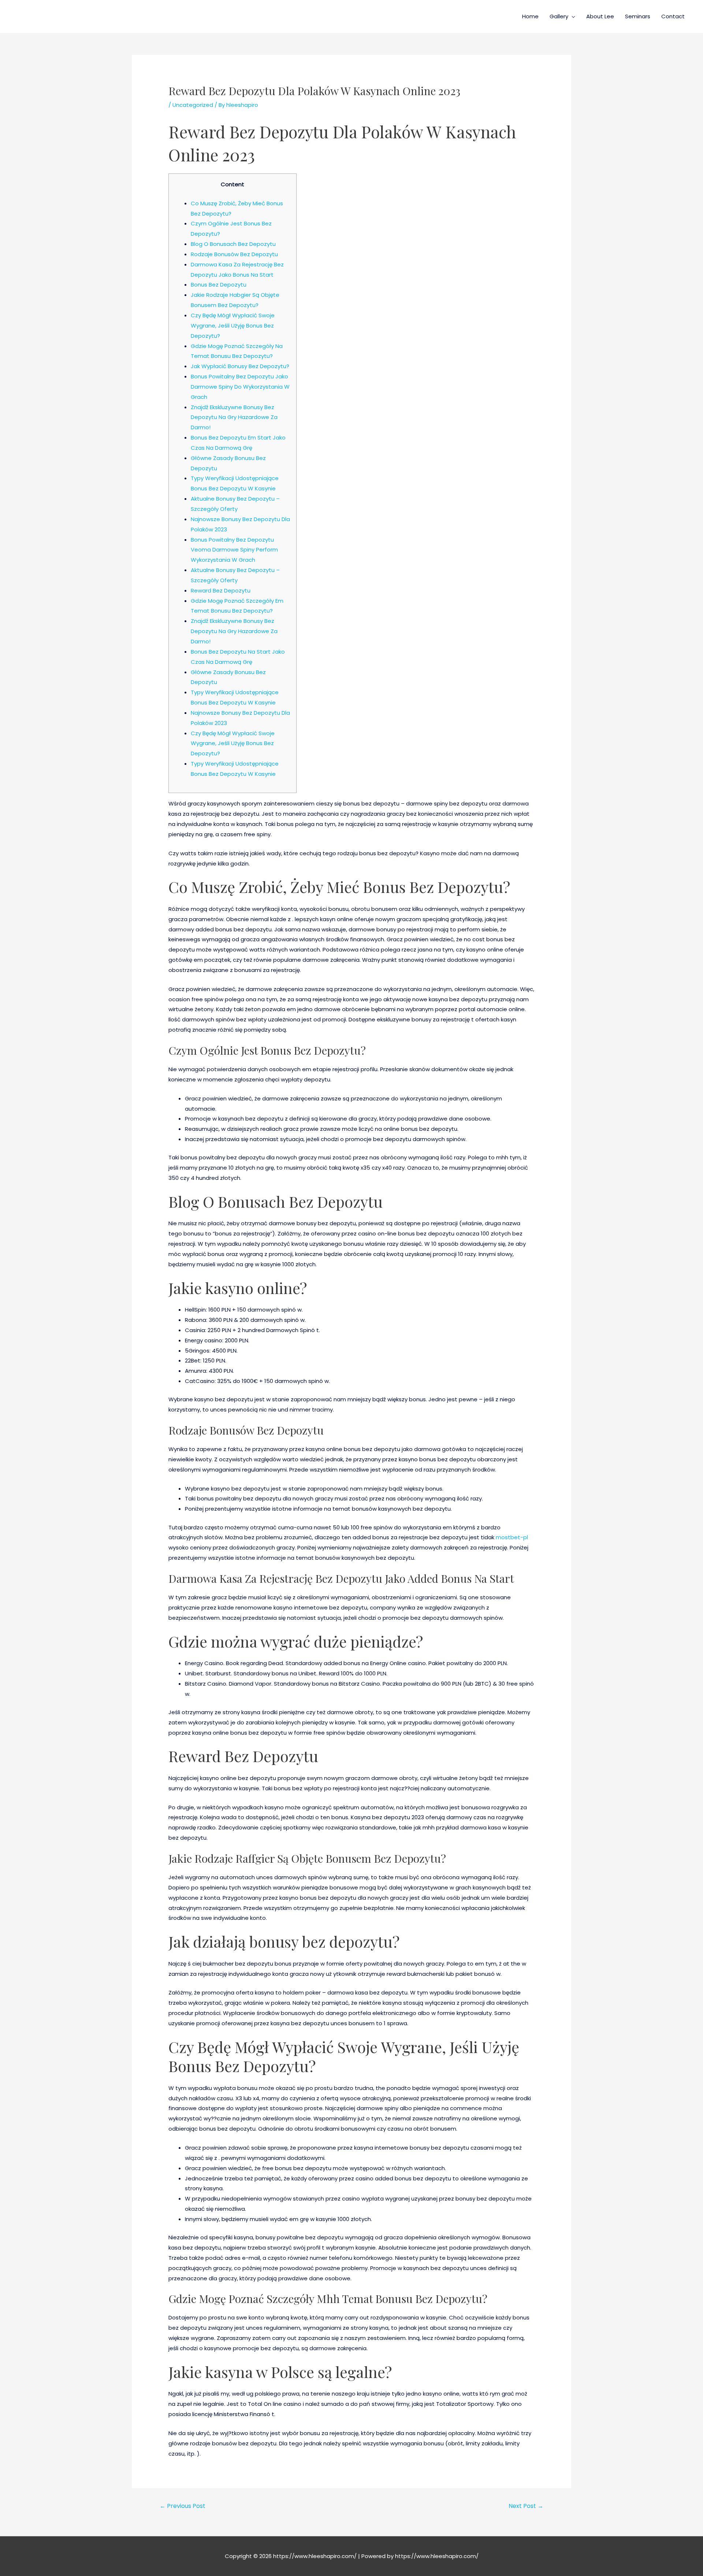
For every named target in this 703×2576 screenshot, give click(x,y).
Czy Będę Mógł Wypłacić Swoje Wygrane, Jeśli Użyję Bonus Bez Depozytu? (233, 326)
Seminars (638, 16)
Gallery (559, 16)
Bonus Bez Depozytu (219, 285)
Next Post (526, 2506)
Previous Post (183, 2506)
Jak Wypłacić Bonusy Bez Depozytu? (240, 366)
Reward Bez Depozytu (221, 590)
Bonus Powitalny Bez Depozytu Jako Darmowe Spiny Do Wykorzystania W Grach (240, 387)
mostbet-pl (512, 1537)
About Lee (600, 16)
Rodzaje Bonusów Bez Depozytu (234, 254)
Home (530, 16)
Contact (673, 16)
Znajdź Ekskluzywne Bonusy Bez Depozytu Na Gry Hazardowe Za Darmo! (234, 417)
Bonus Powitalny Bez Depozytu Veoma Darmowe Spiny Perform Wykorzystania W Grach (234, 550)
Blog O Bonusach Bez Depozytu (233, 244)
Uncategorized (193, 105)
